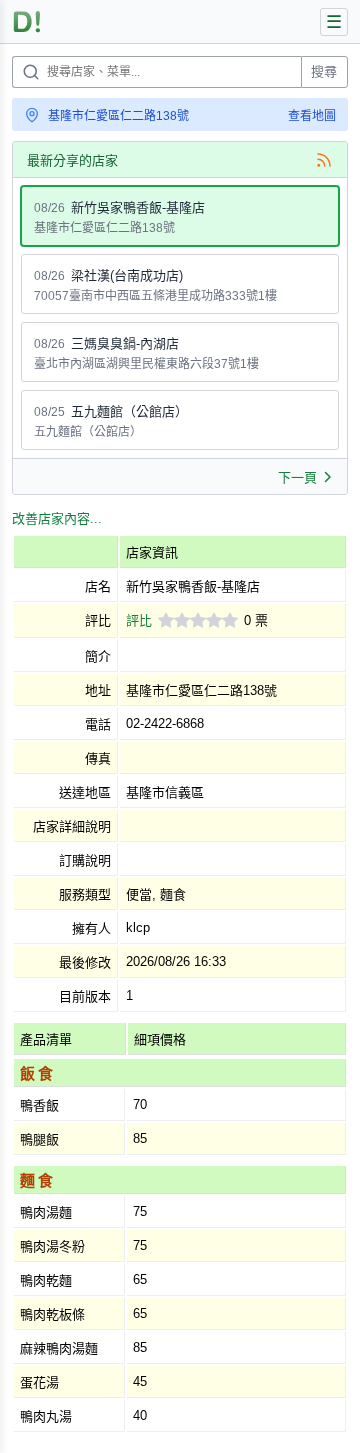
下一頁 (297, 477)
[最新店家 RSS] (324, 160)
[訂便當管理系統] (27, 21)
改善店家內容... (57, 518)
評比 (139, 620)
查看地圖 (312, 116)
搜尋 (324, 71)
